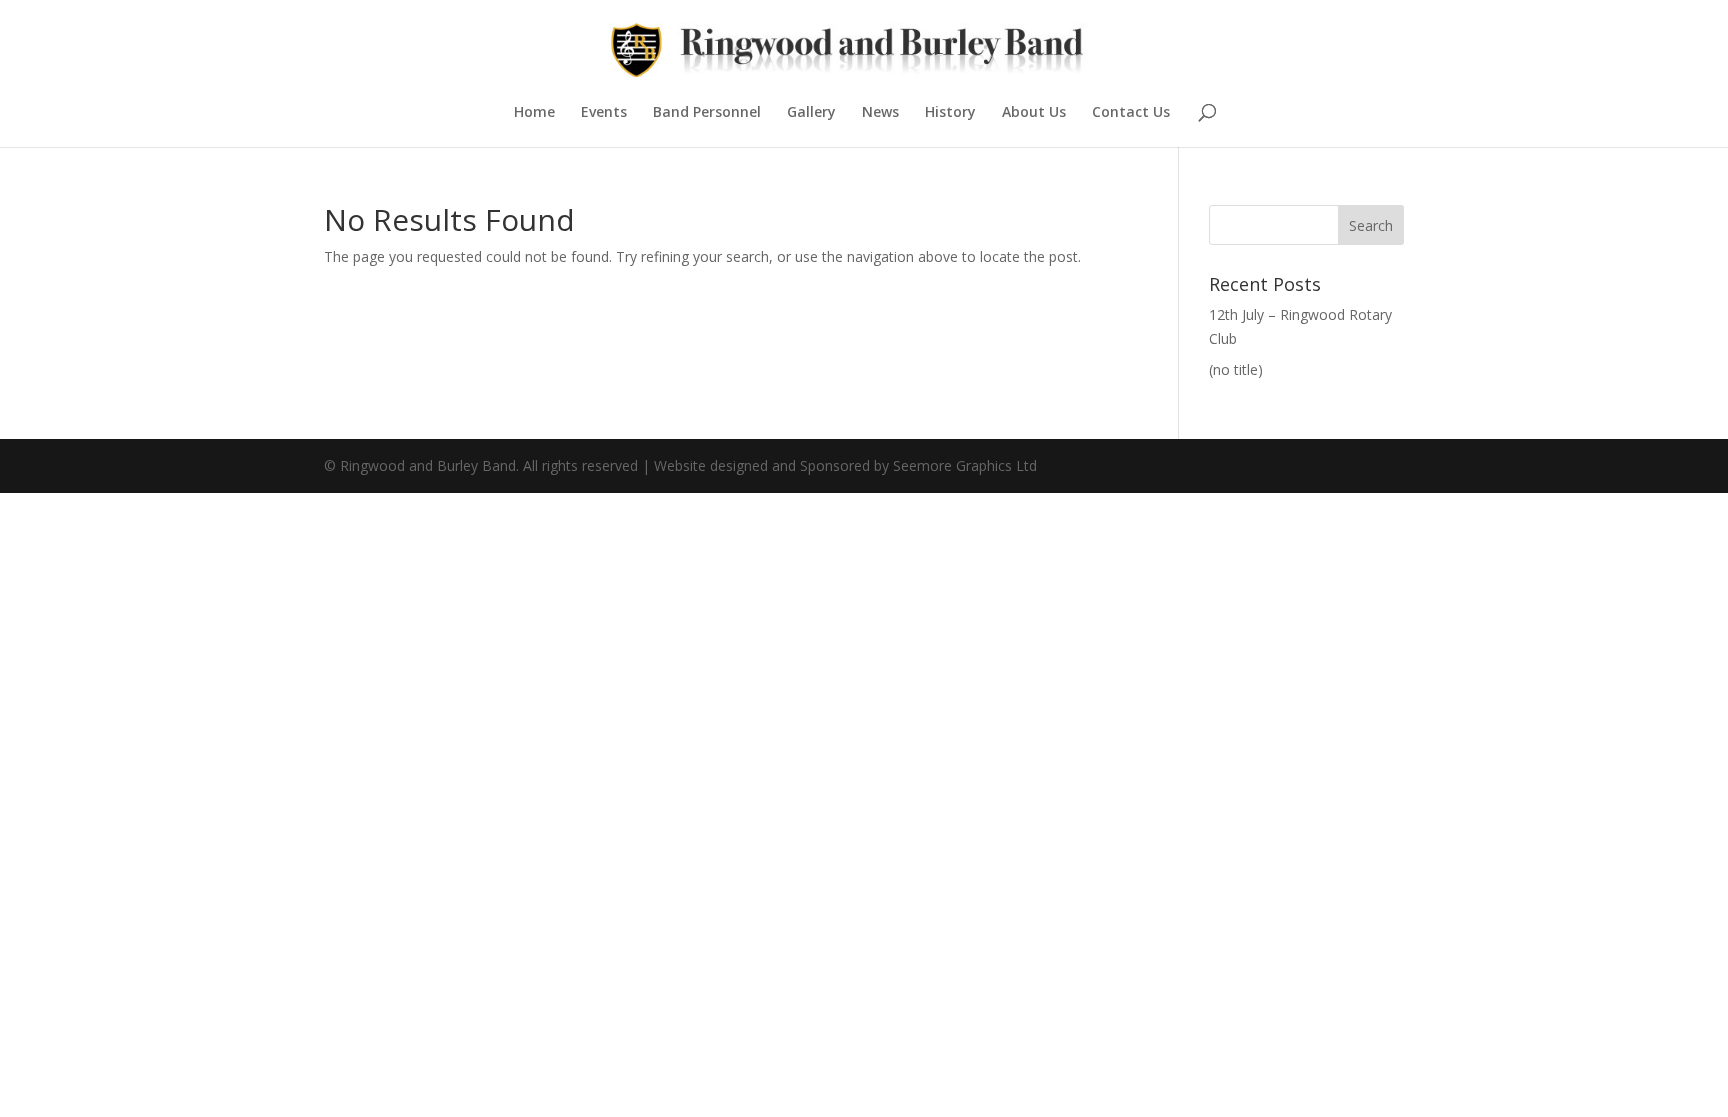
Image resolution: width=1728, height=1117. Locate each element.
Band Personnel (707, 113)
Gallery (811, 113)
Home (534, 113)
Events (604, 113)
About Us (1034, 113)
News (880, 113)
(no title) (1236, 369)
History (950, 113)
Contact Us (1131, 113)
